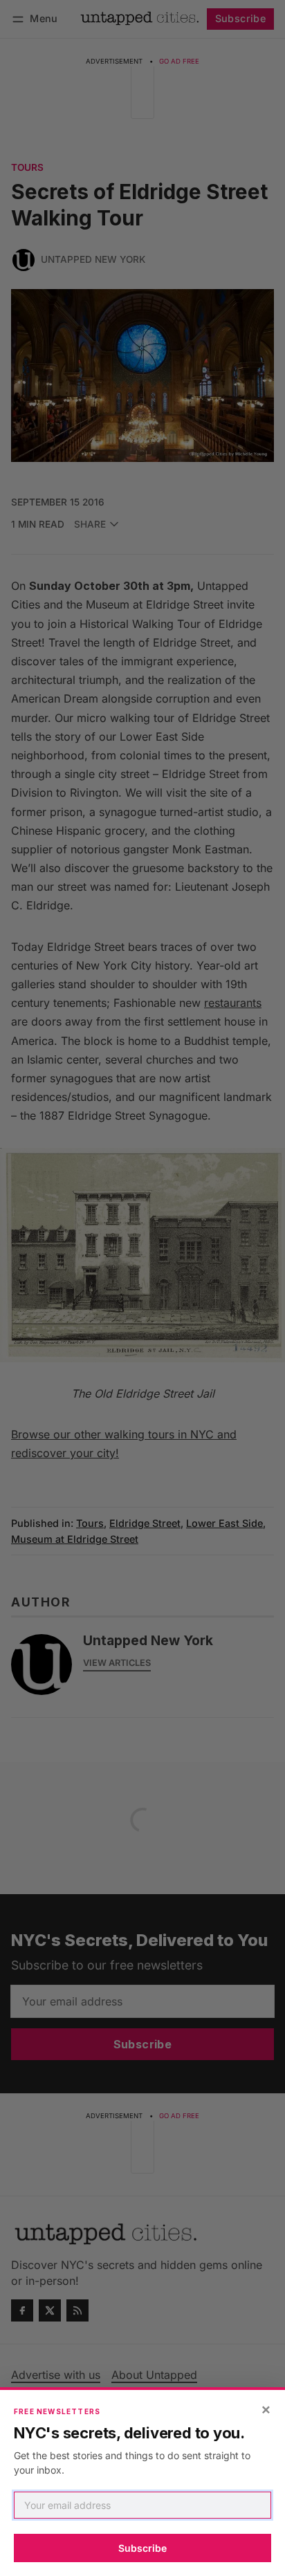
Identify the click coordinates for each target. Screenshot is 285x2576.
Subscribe (142, 2548)
